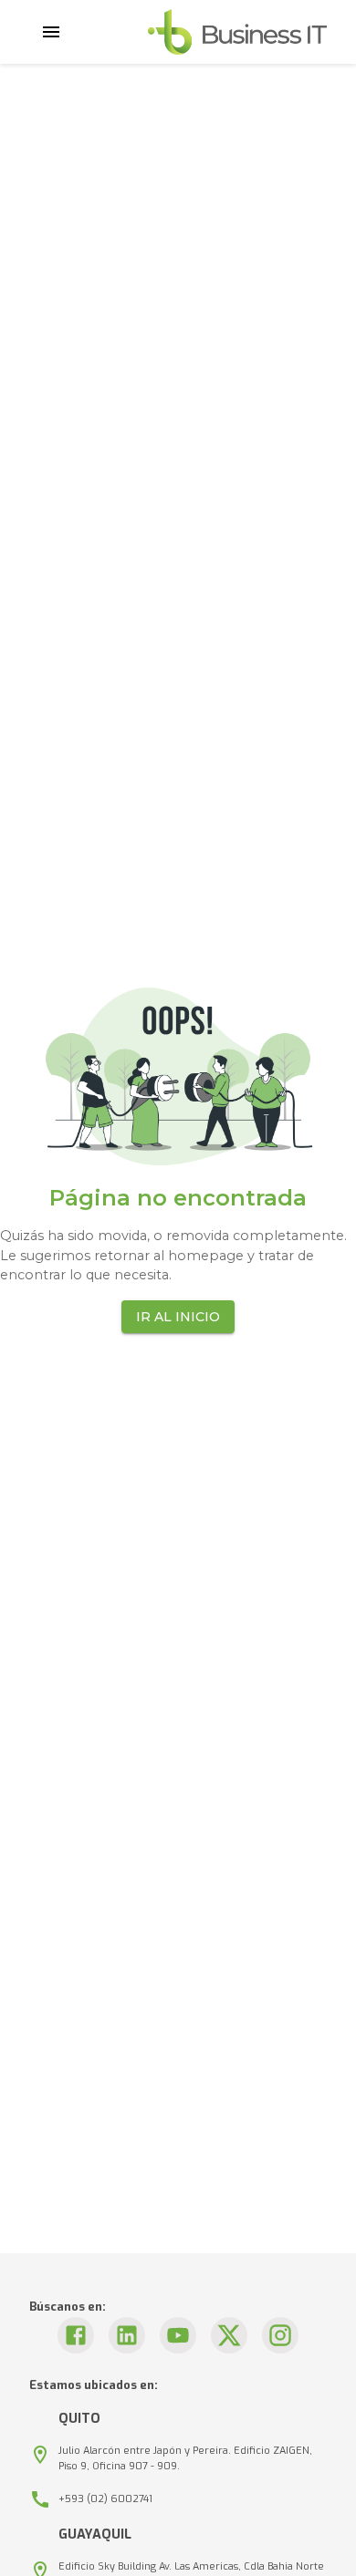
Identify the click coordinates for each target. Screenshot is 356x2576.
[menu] (51, 32)
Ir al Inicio (178, 1317)
